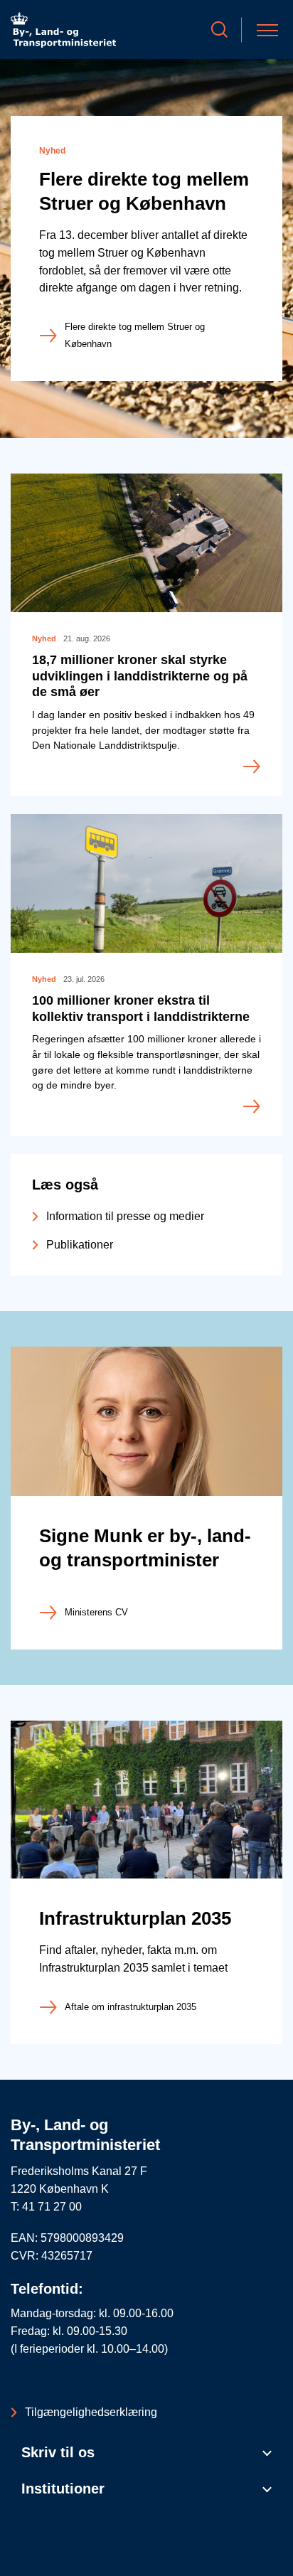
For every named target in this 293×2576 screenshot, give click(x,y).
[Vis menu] (267, 30)
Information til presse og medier (125, 1216)
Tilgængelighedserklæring (91, 2412)
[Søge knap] (219, 30)
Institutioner (63, 2489)
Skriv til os (58, 2452)
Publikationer (80, 1245)
